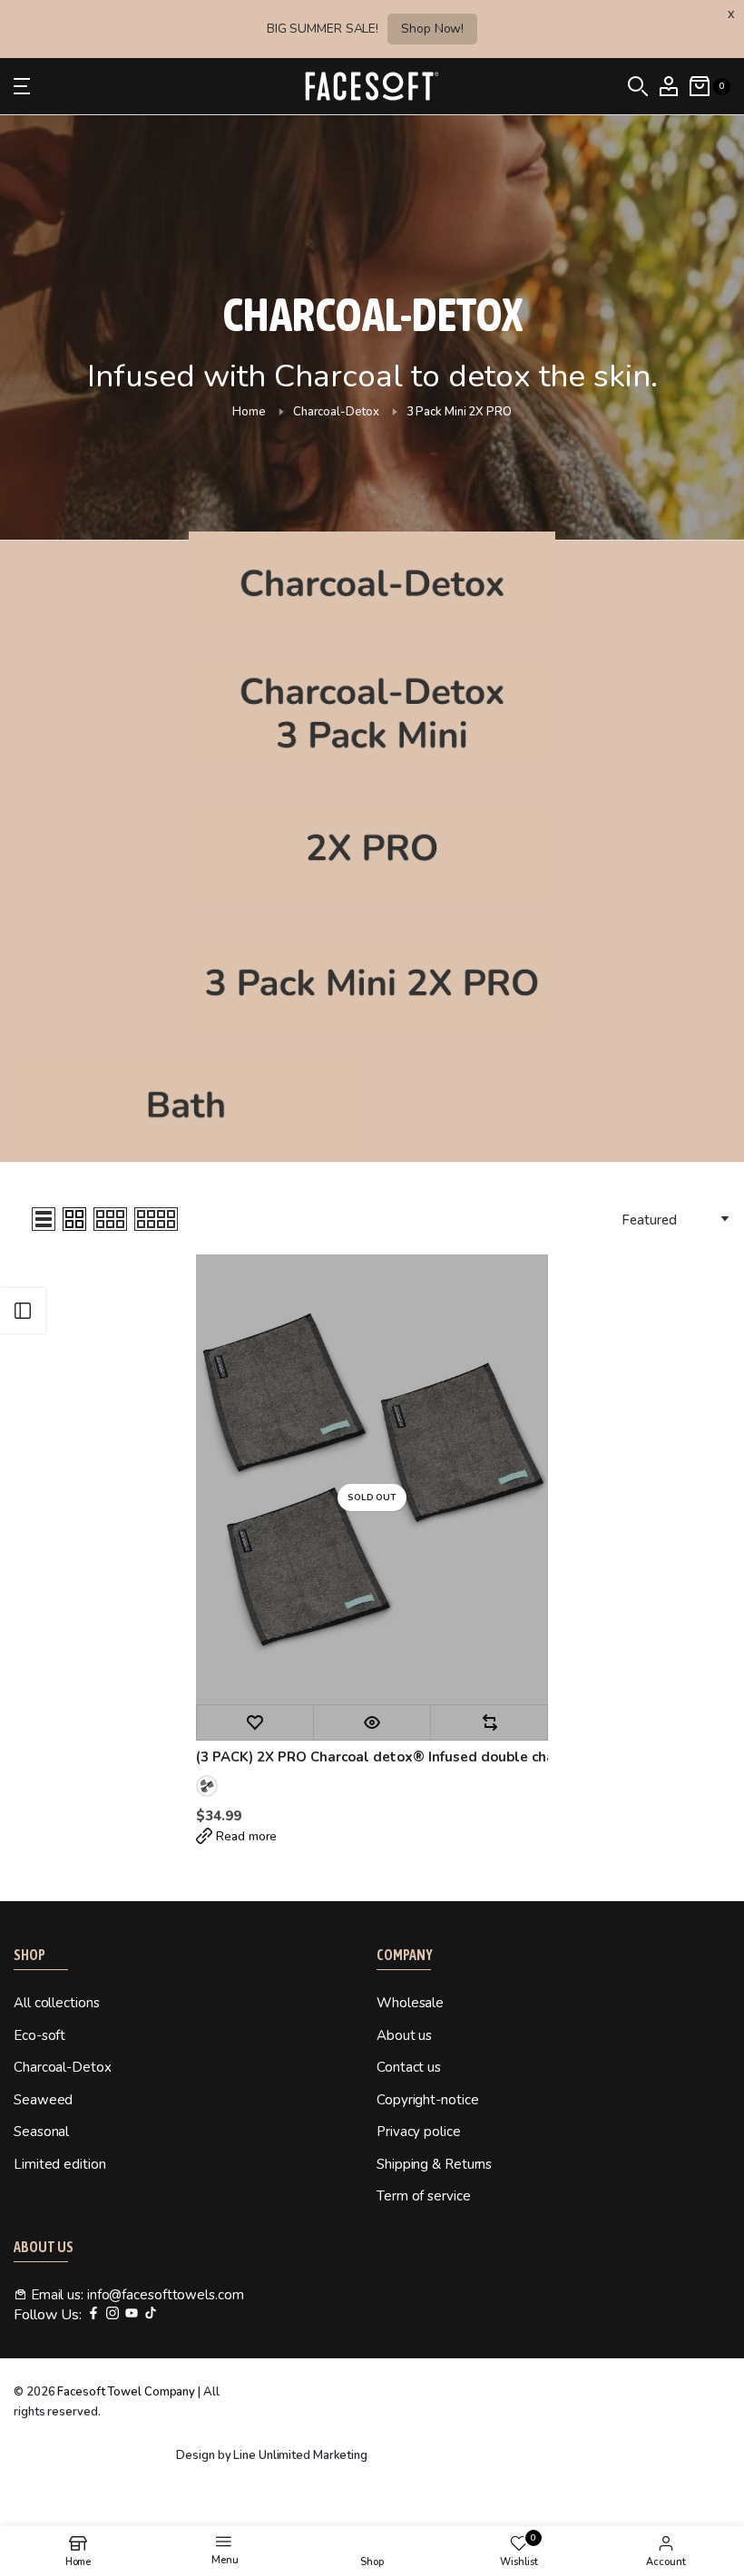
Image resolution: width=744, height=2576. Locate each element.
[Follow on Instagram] (113, 2314)
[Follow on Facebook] (93, 2314)
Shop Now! (432, 29)
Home (249, 412)
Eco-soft (39, 2035)
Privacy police (419, 2132)
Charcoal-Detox (336, 412)
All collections (57, 2003)
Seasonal (41, 2132)
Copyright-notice (427, 2100)
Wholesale (410, 2003)
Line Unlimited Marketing (300, 2455)
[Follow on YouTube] (132, 2314)
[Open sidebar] (23, 1311)
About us (404, 2035)
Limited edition (60, 2164)
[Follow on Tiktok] (151, 2314)
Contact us (409, 2067)
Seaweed (43, 2100)
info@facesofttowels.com (166, 2295)
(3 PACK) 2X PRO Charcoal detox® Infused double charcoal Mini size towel (372, 1757)
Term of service (424, 2196)
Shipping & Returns (434, 2164)
